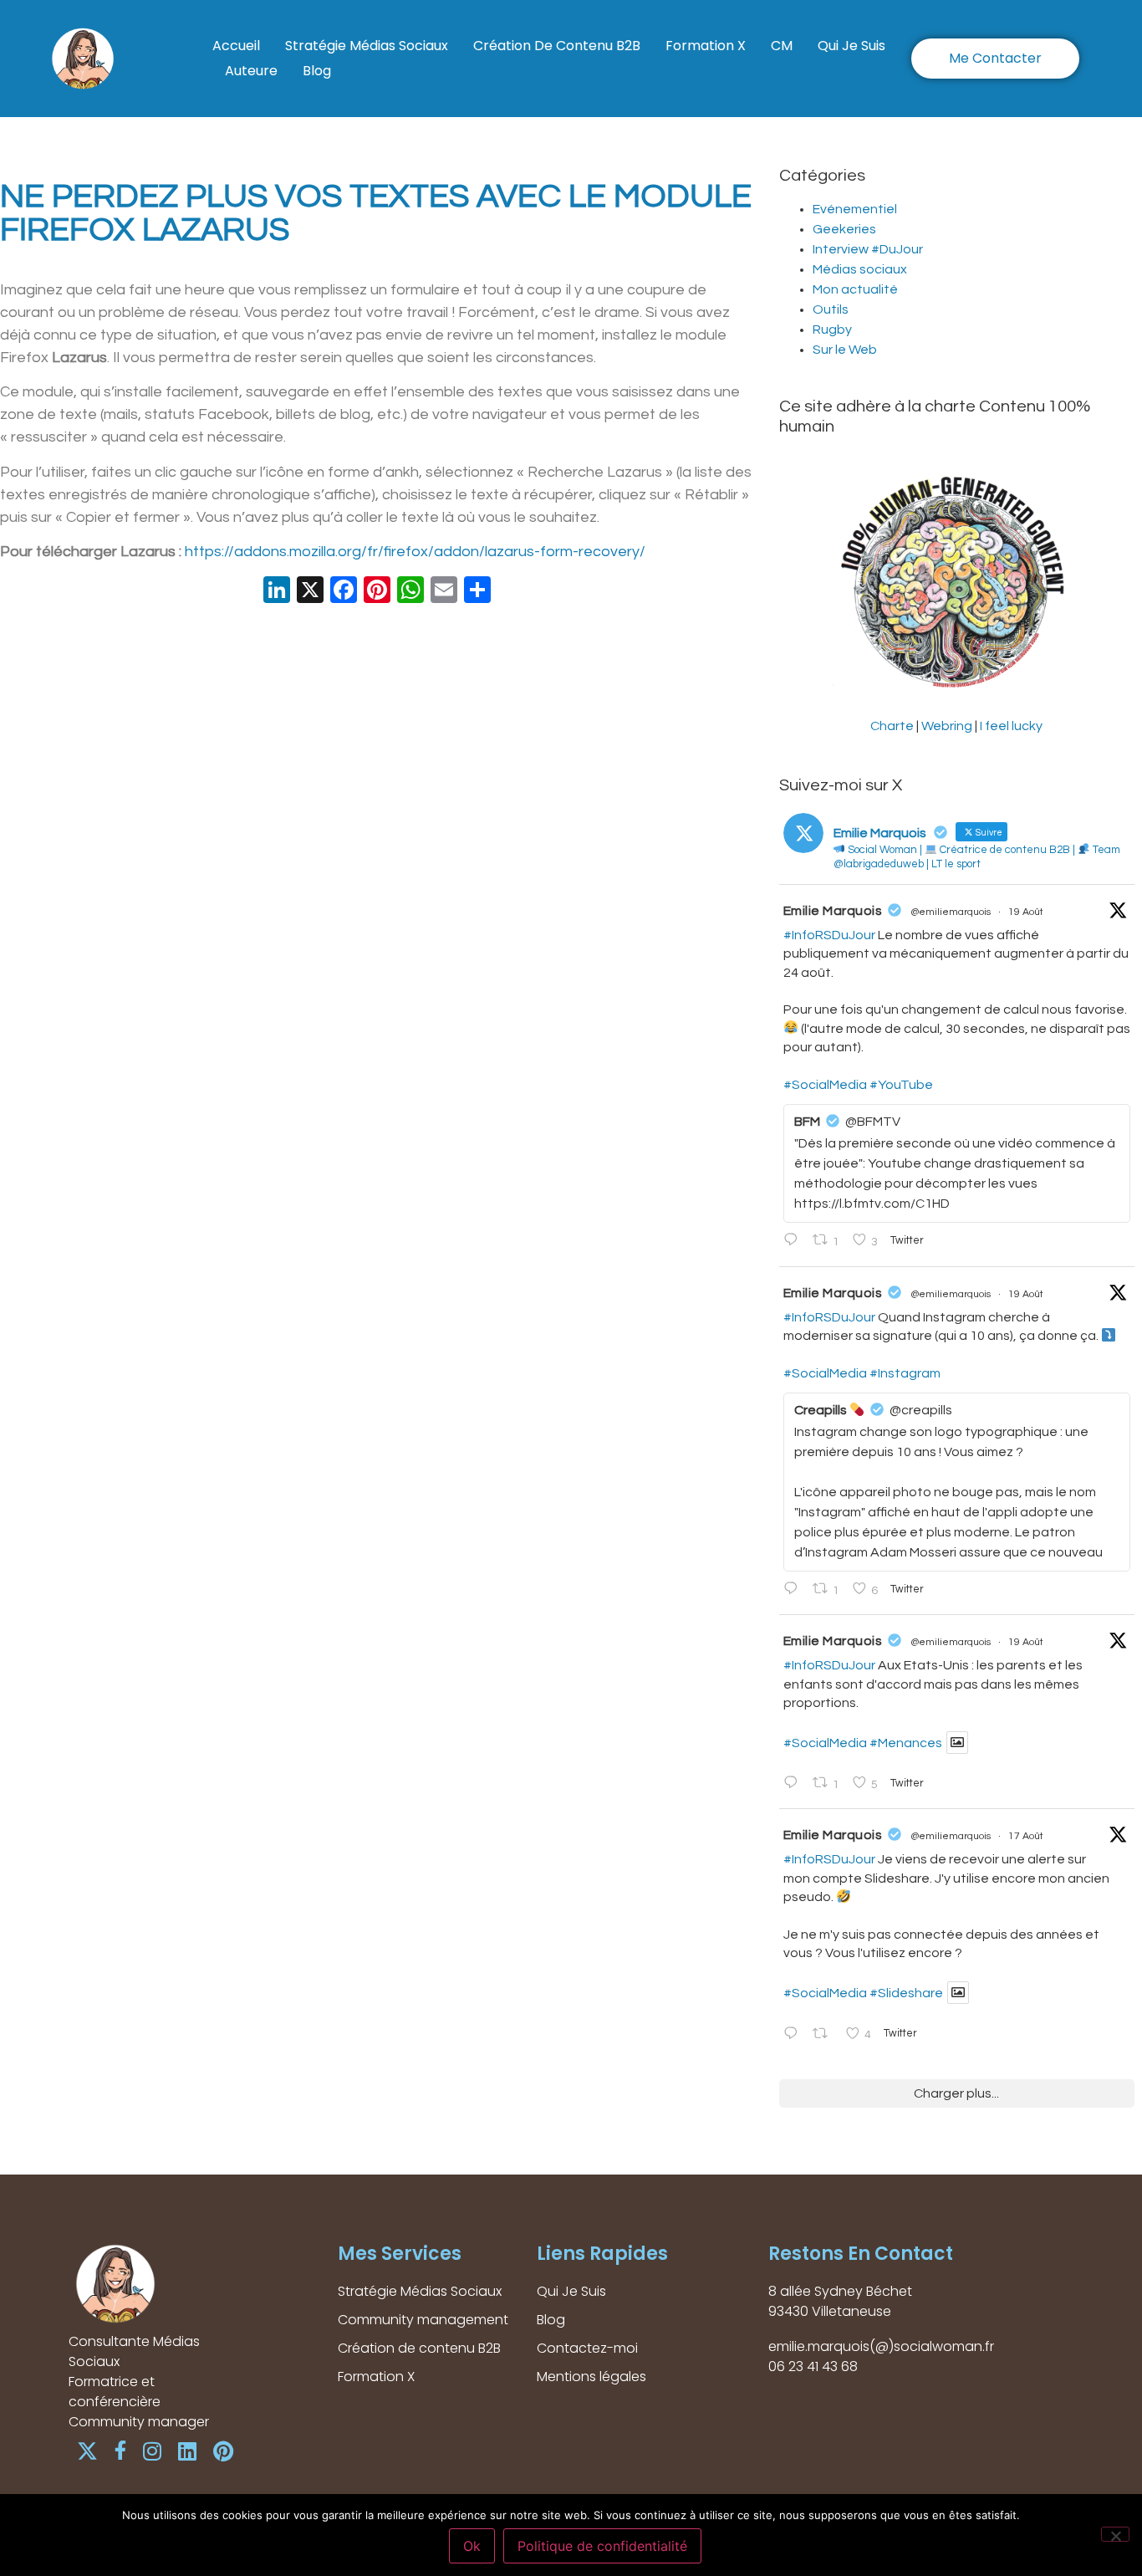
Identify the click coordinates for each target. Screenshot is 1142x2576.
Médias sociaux (860, 269)
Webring (947, 726)
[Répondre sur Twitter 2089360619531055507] (794, 2035)
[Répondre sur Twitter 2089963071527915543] (794, 1784)
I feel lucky (1011, 726)
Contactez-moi (587, 2348)
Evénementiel (855, 209)
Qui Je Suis (851, 46)
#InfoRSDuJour (829, 935)
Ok (472, 2546)
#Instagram (905, 1373)
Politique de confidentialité (602, 2546)
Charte (892, 726)
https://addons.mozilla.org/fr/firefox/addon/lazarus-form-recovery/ (415, 552)
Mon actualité (855, 289)
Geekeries (844, 229)
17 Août (1026, 1836)
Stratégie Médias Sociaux (367, 46)
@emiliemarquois (951, 912)
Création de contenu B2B (557, 46)
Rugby (832, 330)
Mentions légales (591, 2377)
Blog (317, 71)
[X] (310, 593)
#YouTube (901, 1085)
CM (782, 46)
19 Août (1026, 912)
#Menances (906, 1743)
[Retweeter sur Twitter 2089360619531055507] (825, 2035)
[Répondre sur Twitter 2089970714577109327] (794, 1590)
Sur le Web (845, 350)
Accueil (236, 46)
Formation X (706, 46)
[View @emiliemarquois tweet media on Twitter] (957, 1743)
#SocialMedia (825, 1085)
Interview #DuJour (868, 249)
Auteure (251, 71)
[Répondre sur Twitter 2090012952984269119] (794, 1241)
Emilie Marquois (833, 911)
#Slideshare (906, 1993)
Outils (831, 309)
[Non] (1115, 2534)
